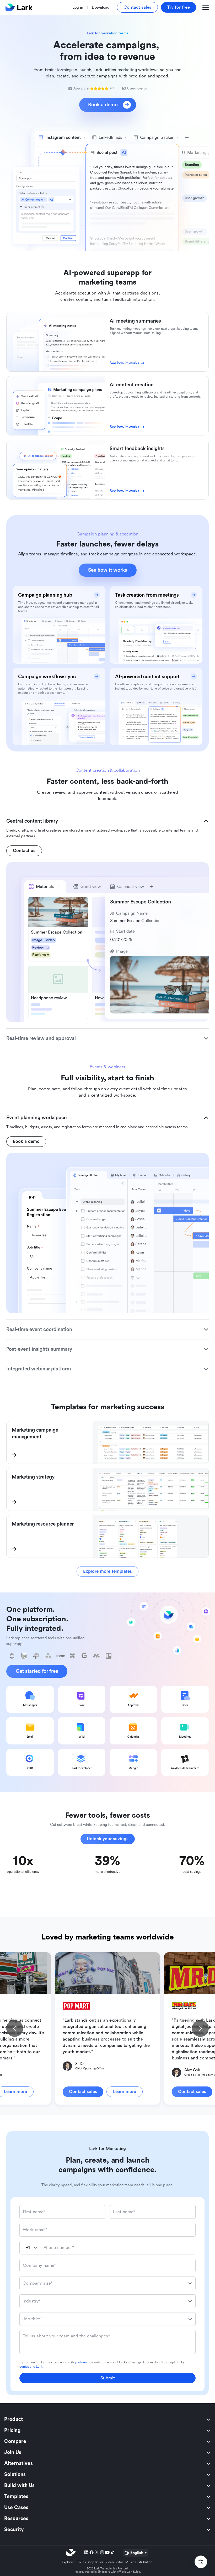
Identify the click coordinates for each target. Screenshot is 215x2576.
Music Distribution (139, 2562)
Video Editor (114, 2562)
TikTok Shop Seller (90, 2562)
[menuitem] (107, 2419)
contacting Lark (31, 2367)
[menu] (107, 2474)
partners (82, 2362)
